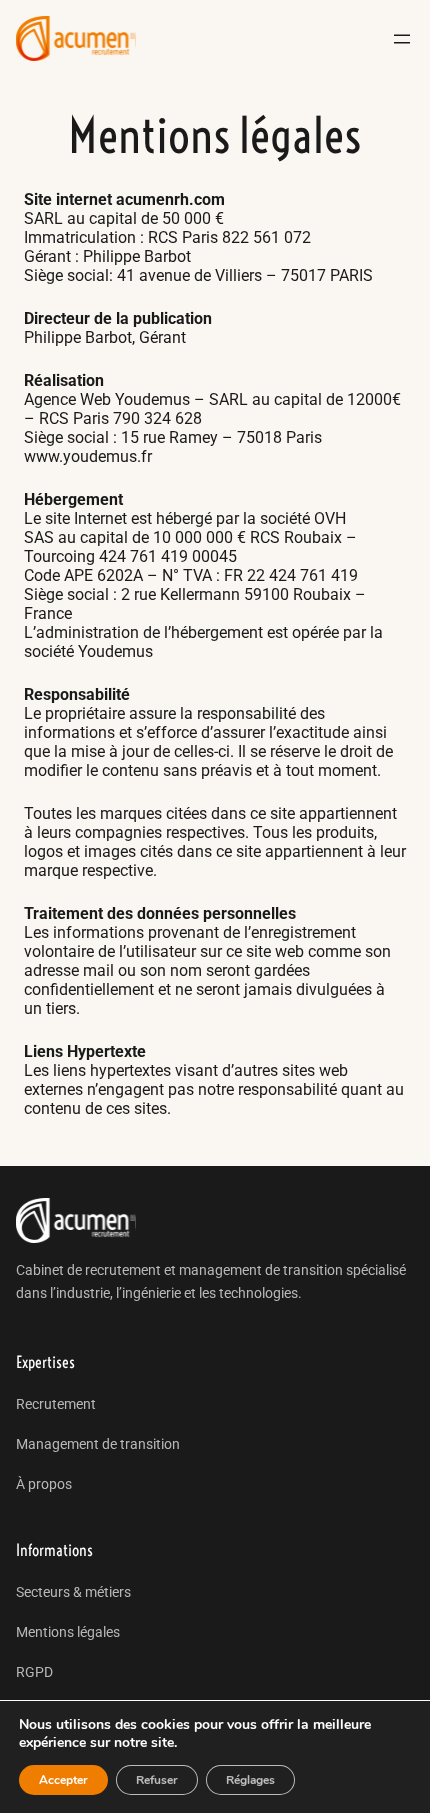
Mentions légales (68, 1632)
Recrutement (56, 1404)
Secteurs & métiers (73, 1592)
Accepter (63, 1780)
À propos (44, 1484)
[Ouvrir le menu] (402, 39)
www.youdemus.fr (88, 456)
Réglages (250, 1780)
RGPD (34, 1672)
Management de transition (98, 1444)
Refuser (157, 1780)
